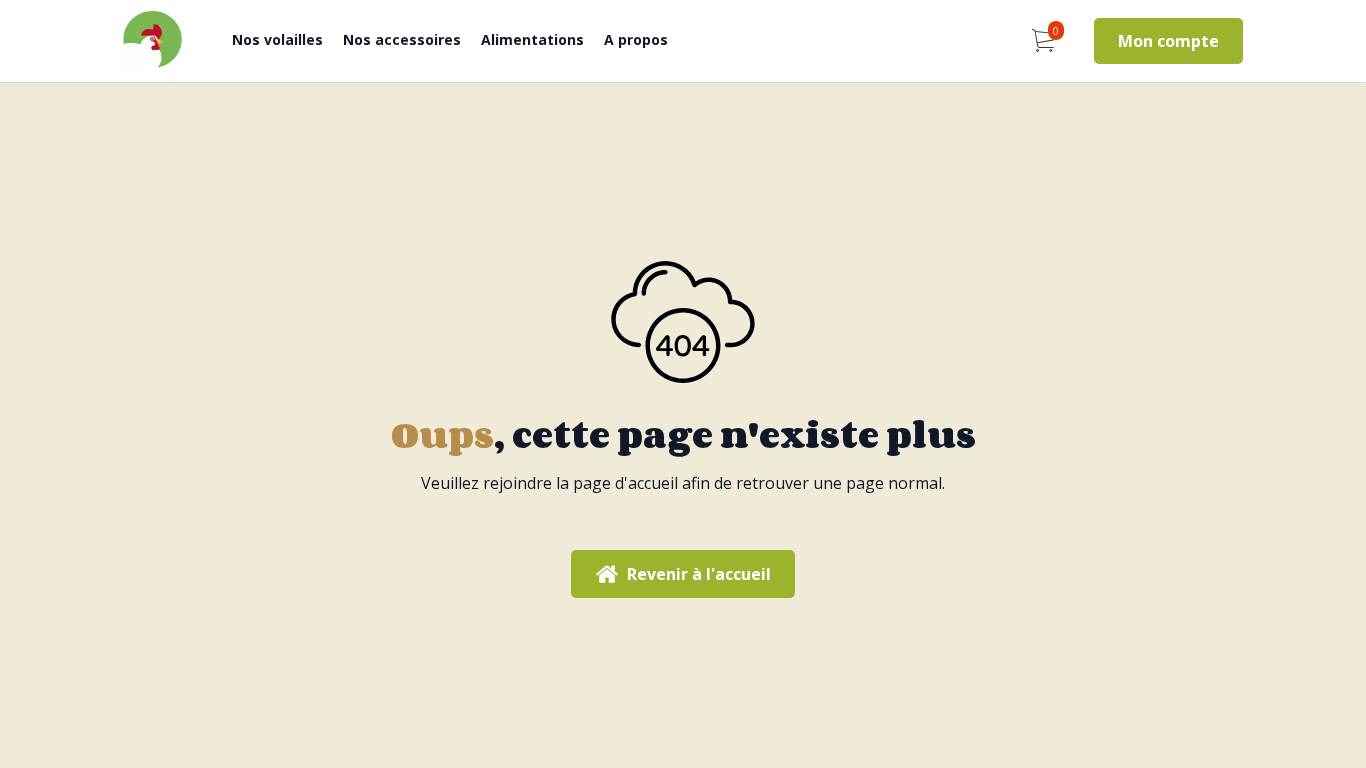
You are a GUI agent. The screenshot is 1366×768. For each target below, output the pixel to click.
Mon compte (1168, 41)
